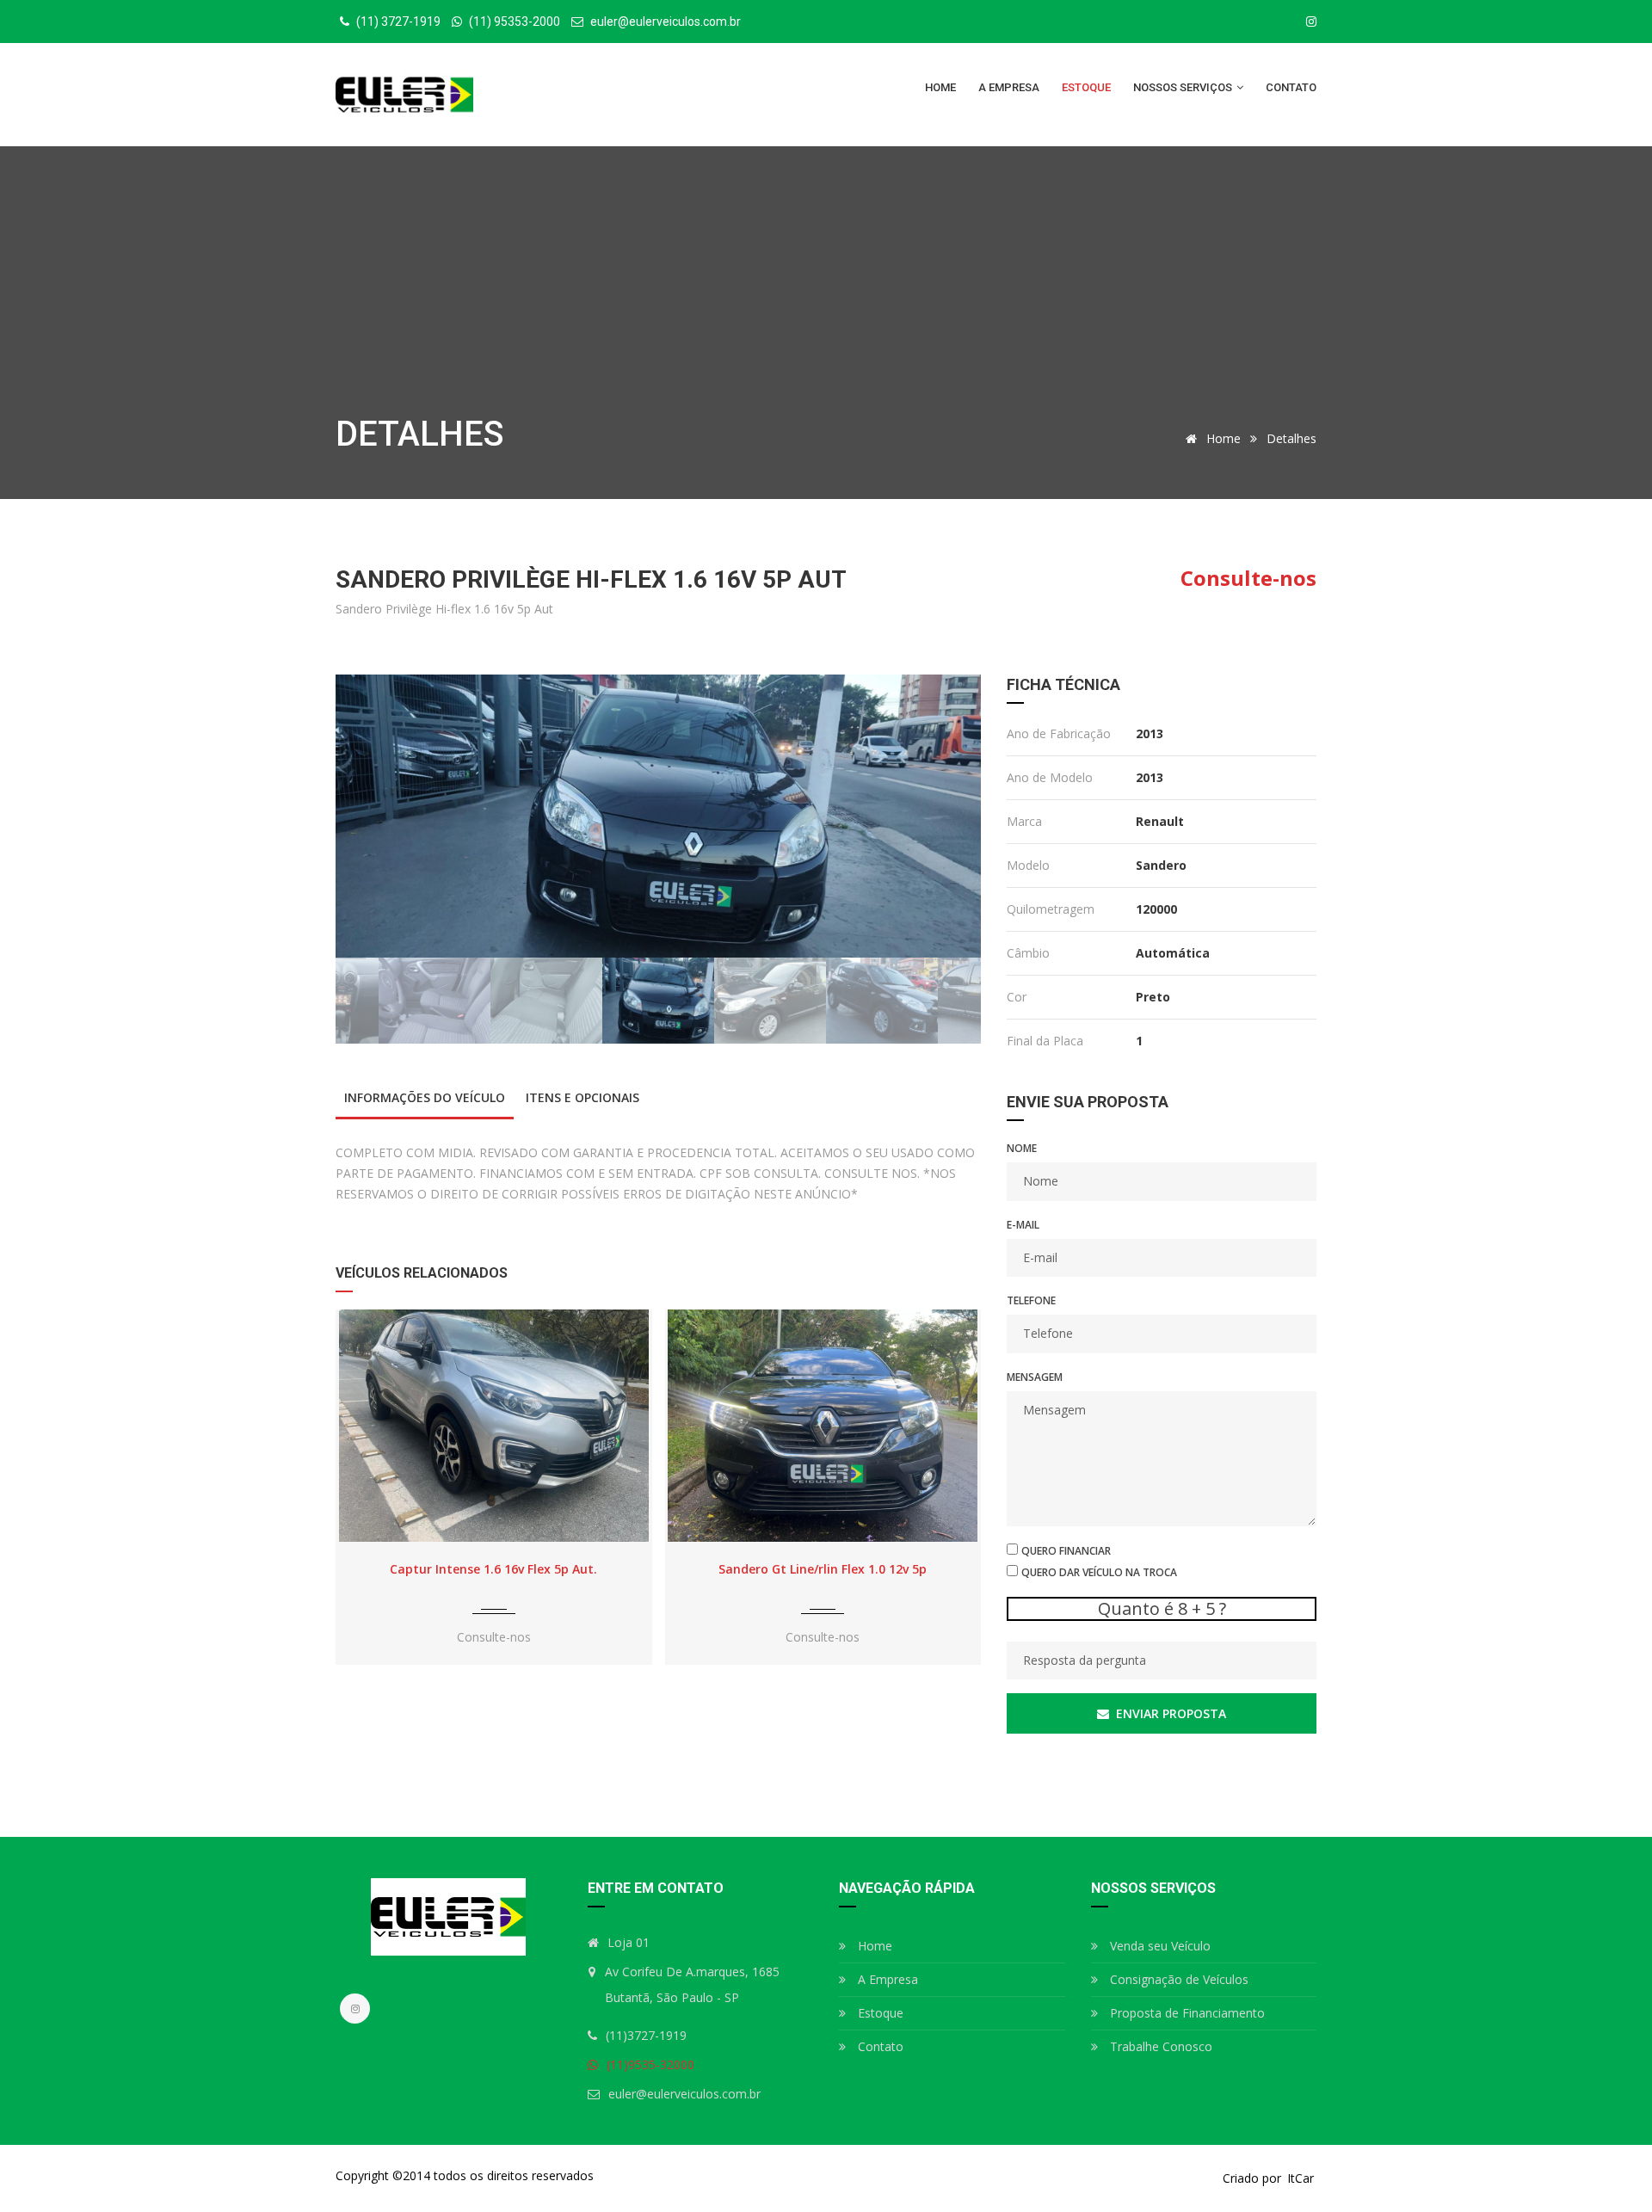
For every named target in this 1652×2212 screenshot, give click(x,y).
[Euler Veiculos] (404, 95)
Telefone (1031, 1300)
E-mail (1023, 1225)
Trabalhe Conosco (1159, 2046)
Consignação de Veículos (1177, 1979)
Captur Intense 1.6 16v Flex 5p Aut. (493, 1569)
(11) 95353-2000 (513, 22)
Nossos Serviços (1184, 87)
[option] (658, 816)
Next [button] (944, 816)
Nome (1022, 1148)
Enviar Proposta (1169, 1713)
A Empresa (1009, 87)
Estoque (1086, 87)
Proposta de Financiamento (1186, 2013)
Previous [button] (373, 816)
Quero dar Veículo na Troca (1099, 1572)
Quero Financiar (1066, 1551)
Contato (1291, 87)
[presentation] (354, 1497)
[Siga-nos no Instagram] (1311, 22)
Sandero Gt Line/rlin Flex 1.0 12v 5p (823, 1569)
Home (940, 87)
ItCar (1301, 2178)
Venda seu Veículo (1159, 1946)
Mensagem (1035, 1377)
